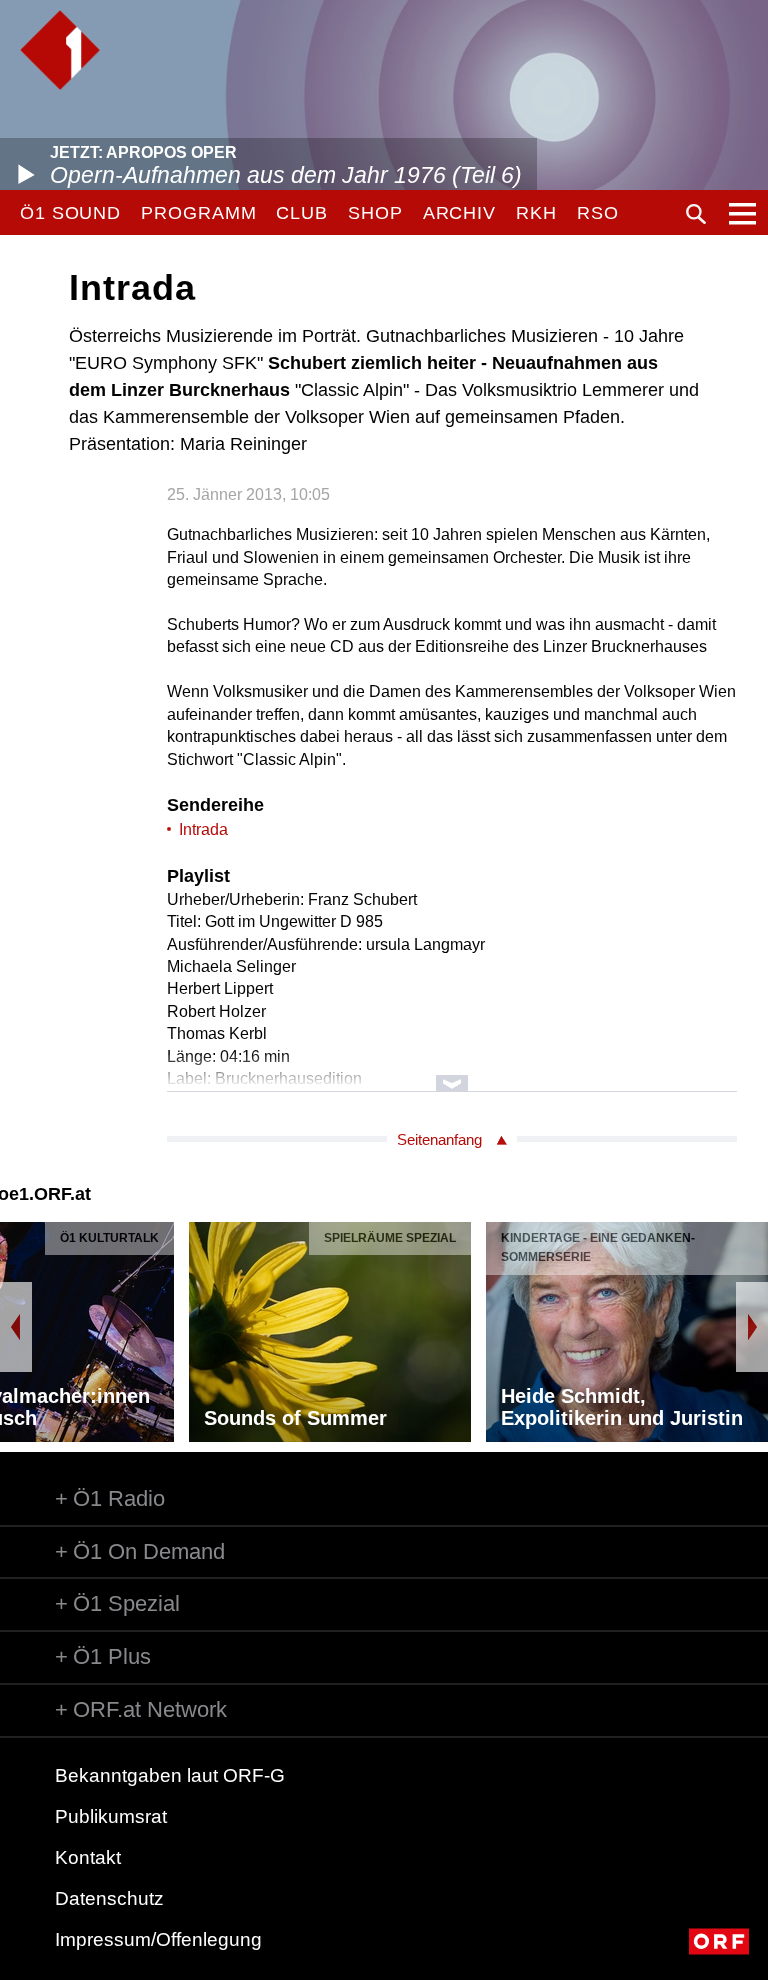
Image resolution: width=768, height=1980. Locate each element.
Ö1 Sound (70, 213)
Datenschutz (109, 1898)
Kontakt (88, 1857)
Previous (16, 1327)
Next (752, 1327)
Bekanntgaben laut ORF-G (170, 1775)
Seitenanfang (439, 1139)
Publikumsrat (111, 1816)
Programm (198, 213)
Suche (696, 214)
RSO (598, 213)
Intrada (203, 829)
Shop (375, 213)
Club (302, 213)
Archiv (459, 213)
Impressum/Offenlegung (158, 1939)
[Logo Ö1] (60, 50)
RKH (536, 213)
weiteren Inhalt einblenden (452, 1073)
